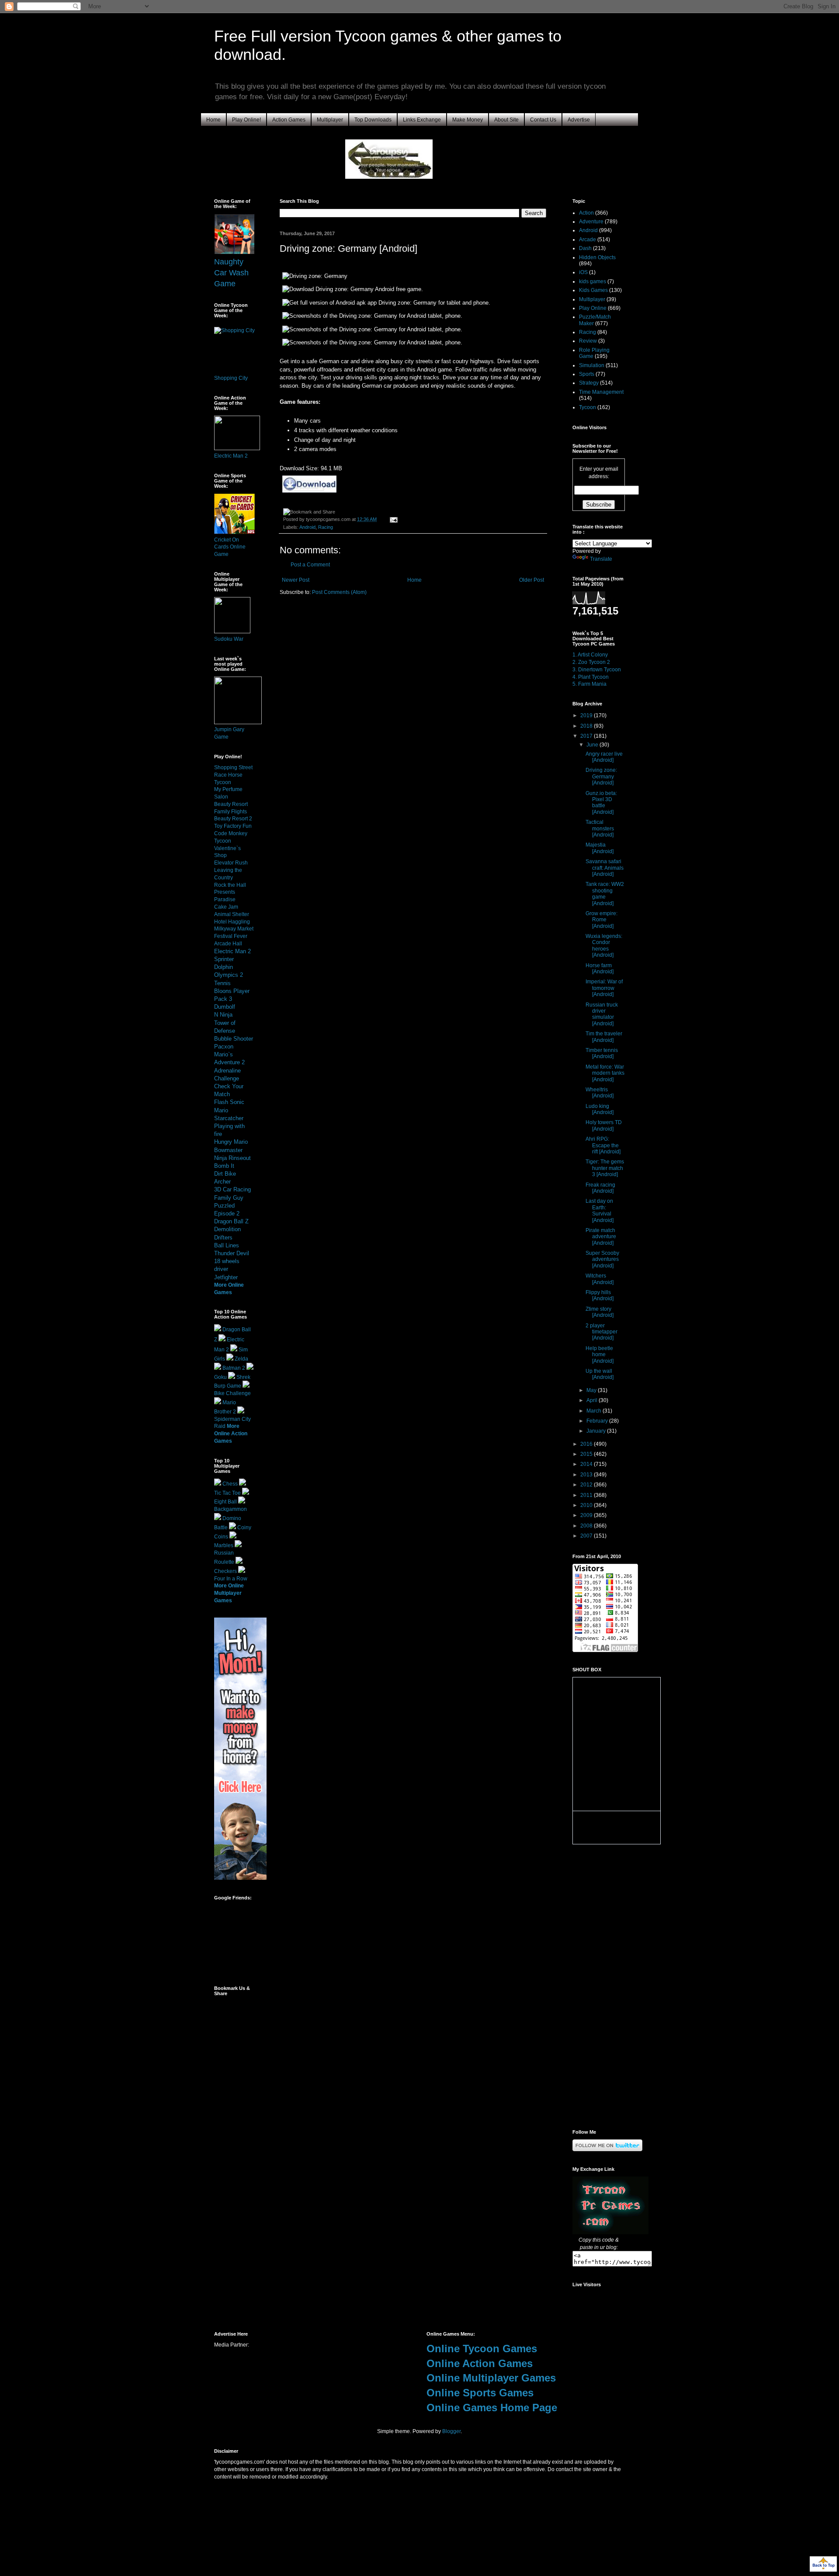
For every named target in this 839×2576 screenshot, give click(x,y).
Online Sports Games (480, 2393)
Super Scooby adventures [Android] (602, 1259)
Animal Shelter (232, 914)
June (593, 745)
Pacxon (224, 1047)
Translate (601, 559)
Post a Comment (310, 565)
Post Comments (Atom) (339, 592)
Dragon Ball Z (231, 1221)
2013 (587, 1475)
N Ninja (223, 1015)
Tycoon (588, 407)
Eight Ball (225, 1502)
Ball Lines (227, 1245)
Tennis (222, 983)
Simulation (592, 365)
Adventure (591, 222)
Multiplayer (330, 120)
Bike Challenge (232, 1393)
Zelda (241, 1359)
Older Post (532, 580)
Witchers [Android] (600, 1279)
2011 (587, 1495)
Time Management (601, 392)
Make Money (468, 120)
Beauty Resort (231, 804)
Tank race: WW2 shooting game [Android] (605, 894)
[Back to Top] (823, 2565)
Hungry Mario (231, 1142)
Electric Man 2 (231, 456)
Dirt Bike (225, 1174)
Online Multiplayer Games (491, 2378)
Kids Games (593, 290)
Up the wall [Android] (600, 1374)
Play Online (593, 308)
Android (307, 527)
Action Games (289, 120)
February (598, 1421)
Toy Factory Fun (233, 826)
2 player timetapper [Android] (602, 1332)
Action (586, 213)
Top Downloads (373, 120)
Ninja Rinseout (232, 1158)
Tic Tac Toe (227, 1493)
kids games (593, 281)
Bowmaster (228, 1150)
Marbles (224, 1545)
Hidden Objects (597, 257)
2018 (587, 726)
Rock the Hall (230, 885)
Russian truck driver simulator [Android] (602, 1014)
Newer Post (296, 580)
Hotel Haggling (232, 922)
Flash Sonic (229, 1102)
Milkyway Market (234, 929)
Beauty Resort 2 (233, 819)
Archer (222, 1182)
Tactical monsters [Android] (600, 828)
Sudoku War (229, 639)
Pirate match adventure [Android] (601, 1237)
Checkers (225, 1571)
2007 (587, 1536)
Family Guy (229, 1198)
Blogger (451, 2431)
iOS (583, 272)
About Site (506, 120)
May (592, 1390)
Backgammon (231, 1509)
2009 (587, 1515)
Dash (585, 248)
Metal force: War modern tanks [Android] (605, 1073)
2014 (587, 1464)
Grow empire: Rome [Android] (602, 920)
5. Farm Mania (589, 684)
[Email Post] (393, 519)
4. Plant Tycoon (591, 677)
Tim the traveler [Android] (604, 1037)
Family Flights (231, 812)
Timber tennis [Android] (602, 1053)
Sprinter (224, 959)
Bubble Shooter (234, 1039)
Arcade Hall (228, 944)
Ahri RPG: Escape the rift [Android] (603, 1145)
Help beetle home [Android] (600, 1355)
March (595, 1411)
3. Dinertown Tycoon (597, 670)
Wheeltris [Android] (600, 1093)
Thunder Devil (232, 1253)
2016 (587, 1444)
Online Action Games (480, 2363)
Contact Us (543, 120)
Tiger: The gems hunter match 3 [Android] (605, 1168)
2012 (587, 1485)
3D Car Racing (232, 1189)
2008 (587, 1526)
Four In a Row (231, 1579)
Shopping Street (233, 767)
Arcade (588, 240)
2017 (587, 736)
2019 (587, 715)
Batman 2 (234, 1368)
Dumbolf (225, 1007)
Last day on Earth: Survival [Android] (600, 1210)
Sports (587, 374)
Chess (230, 1484)
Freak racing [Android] (600, 1188)
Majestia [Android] (600, 848)
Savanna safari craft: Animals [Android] (605, 868)
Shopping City (231, 378)
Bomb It (224, 1166)
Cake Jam (226, 907)
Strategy (589, 383)
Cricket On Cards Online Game (230, 547)
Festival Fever (231, 936)
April (593, 1400)
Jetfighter (226, 1277)
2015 (587, 1454)
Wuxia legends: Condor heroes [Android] (604, 946)
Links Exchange (422, 120)
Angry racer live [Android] (604, 757)
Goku (220, 1377)
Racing (326, 527)
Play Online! (246, 120)
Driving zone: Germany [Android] (601, 776)
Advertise (579, 120)
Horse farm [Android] (600, 969)
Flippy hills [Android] (600, 1295)
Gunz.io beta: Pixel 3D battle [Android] (601, 803)
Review (588, 341)
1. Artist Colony (590, 655)
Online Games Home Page (492, 2408)
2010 (587, 1505)
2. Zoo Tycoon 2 (591, 662)
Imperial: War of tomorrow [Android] (604, 988)
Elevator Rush (231, 863)
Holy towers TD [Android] (604, 1125)
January (597, 1431)
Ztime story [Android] (600, 1312)
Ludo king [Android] (600, 1109)
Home (213, 120)
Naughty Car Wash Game (231, 273)
